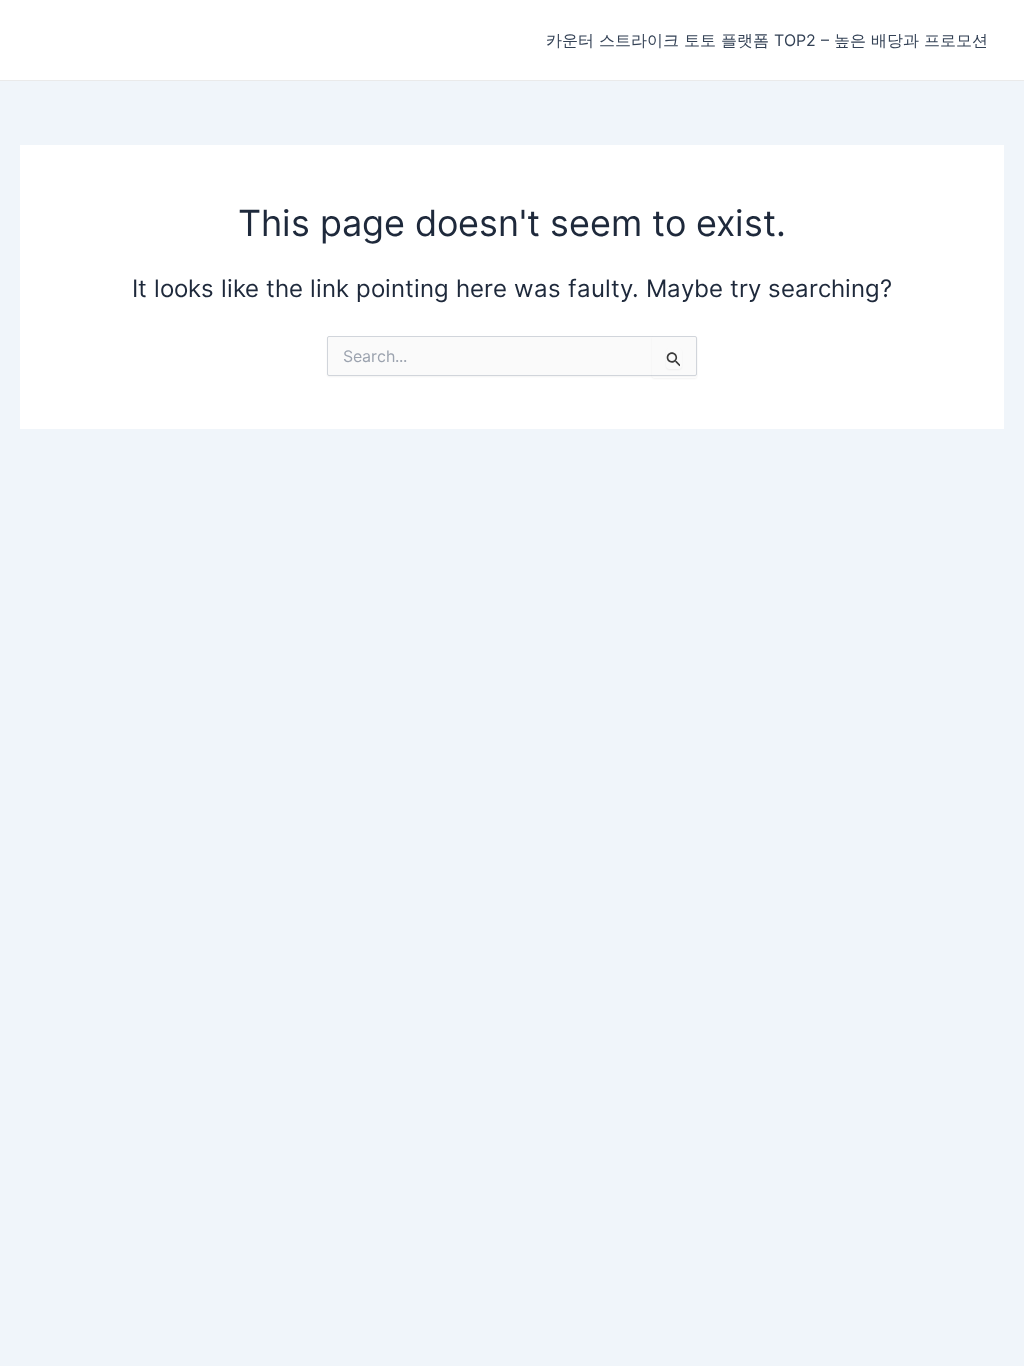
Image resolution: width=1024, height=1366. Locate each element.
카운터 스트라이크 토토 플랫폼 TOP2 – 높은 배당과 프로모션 (767, 40)
